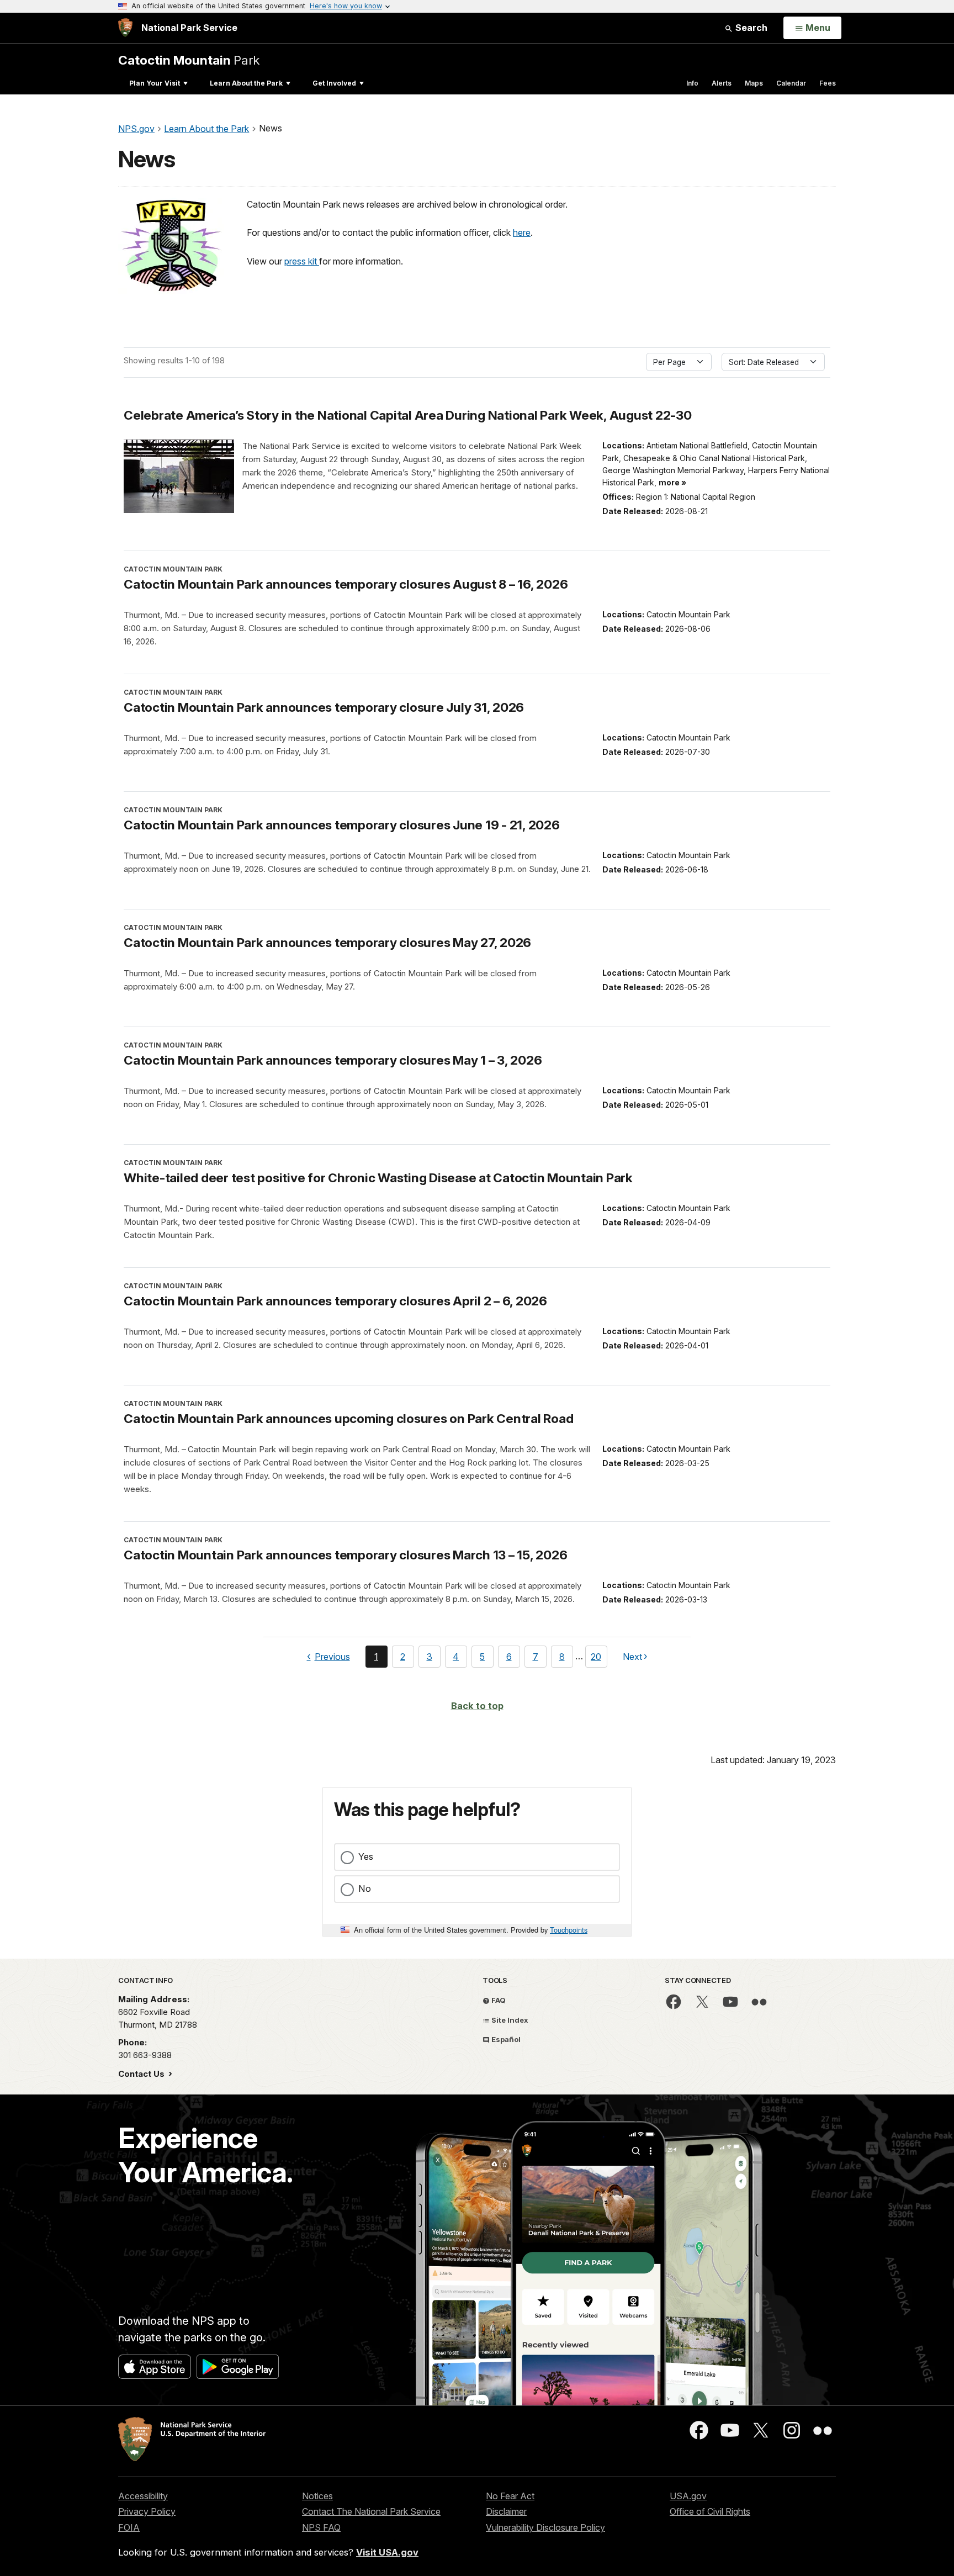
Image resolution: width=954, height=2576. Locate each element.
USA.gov (688, 2496)
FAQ (498, 2000)
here (522, 232)
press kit (302, 261)
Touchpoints (569, 1930)
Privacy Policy (147, 2511)
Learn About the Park (246, 83)
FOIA (129, 2527)
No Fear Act (510, 2496)
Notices (317, 2496)
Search (750, 28)
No (365, 1889)
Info (692, 83)
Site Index (509, 2020)
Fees (828, 83)
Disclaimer (506, 2511)
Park (189, 60)
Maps (754, 83)
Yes (366, 1856)
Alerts (722, 83)
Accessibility (143, 2496)
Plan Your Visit (155, 83)
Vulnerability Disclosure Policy (545, 2527)
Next (632, 1659)
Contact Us (142, 2074)
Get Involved (334, 83)
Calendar (791, 83)
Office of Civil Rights (710, 2511)
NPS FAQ (321, 2527)
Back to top (477, 1706)
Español (505, 2039)
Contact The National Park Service (371, 2511)
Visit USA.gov (387, 2552)
